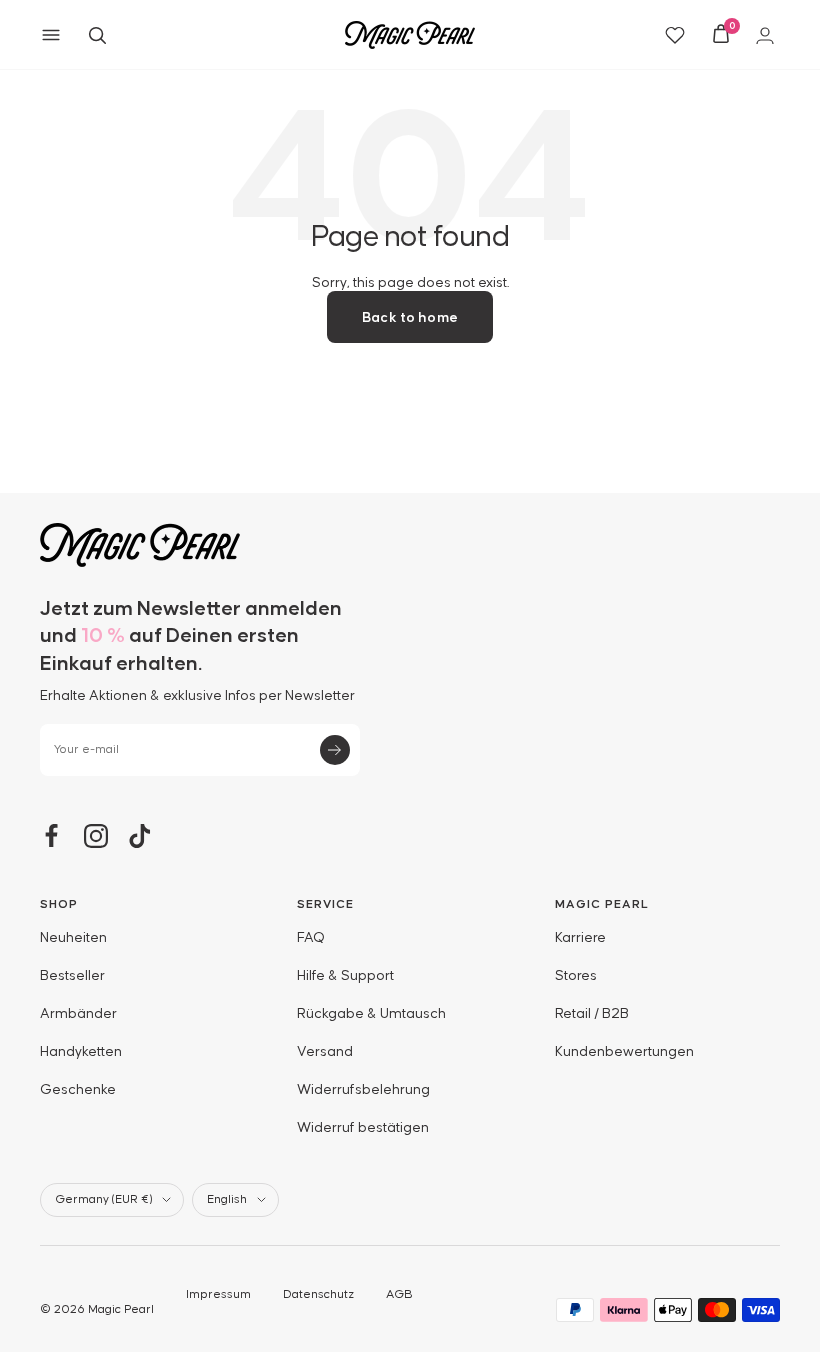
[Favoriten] (675, 35)
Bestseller (72, 976)
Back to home (410, 318)
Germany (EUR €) (103, 1199)
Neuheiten (73, 938)
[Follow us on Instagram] (96, 836)
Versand (325, 1052)
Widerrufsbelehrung (363, 1090)
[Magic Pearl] (410, 545)
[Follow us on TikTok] (140, 836)
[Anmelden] (768, 35)
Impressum (218, 1294)
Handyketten (81, 1052)
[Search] (97, 35)
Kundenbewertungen (624, 1052)
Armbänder (78, 1014)
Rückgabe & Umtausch (371, 1014)
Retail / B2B (592, 1014)
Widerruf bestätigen (363, 1128)
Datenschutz (318, 1294)
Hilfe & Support (345, 976)
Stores (576, 976)
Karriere (580, 938)
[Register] (335, 750)
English (227, 1199)
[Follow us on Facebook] (52, 836)
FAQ (311, 938)
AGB (399, 1294)
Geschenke (78, 1090)
